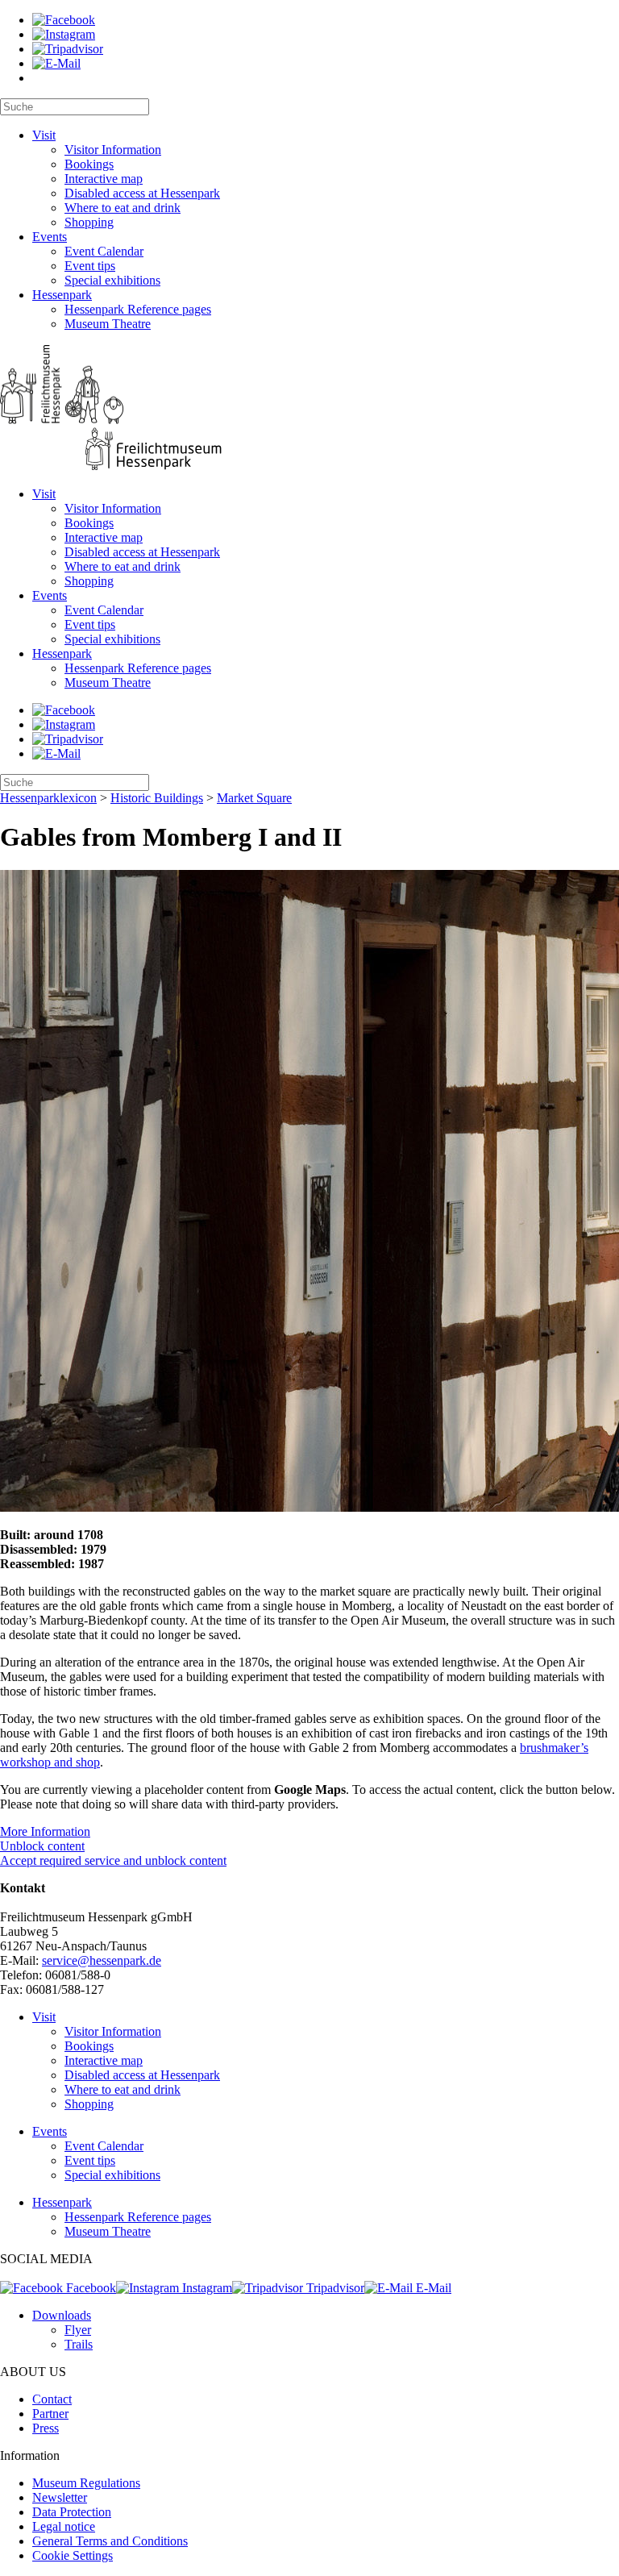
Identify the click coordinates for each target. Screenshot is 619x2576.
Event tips (90, 266)
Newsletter (60, 2497)
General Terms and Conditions (110, 2541)
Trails (79, 2344)
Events (50, 237)
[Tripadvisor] (68, 49)
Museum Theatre (108, 324)
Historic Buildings (157, 798)
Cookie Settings (73, 2555)
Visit (44, 135)
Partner (50, 2414)
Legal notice (64, 2526)
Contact (52, 2399)
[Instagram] (64, 34)
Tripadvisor (334, 2288)
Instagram (206, 2288)
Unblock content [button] (42, 1846)
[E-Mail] (56, 63)
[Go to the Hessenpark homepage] (309, 409)
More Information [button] (45, 1831)
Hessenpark (62, 295)
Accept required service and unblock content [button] (113, 1860)
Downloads (62, 2315)
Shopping (89, 222)
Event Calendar (104, 251)
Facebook (89, 2288)
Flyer (78, 2330)
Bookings (89, 164)
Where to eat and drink (123, 208)
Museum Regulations (86, 2483)
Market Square (254, 798)
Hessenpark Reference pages (138, 309)
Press (46, 2428)
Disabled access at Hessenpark (142, 193)
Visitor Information (113, 150)
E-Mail (432, 2288)
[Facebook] (64, 20)
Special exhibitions (112, 280)
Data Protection (72, 2512)
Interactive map (104, 179)
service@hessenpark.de (102, 1960)
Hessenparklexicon (48, 798)
